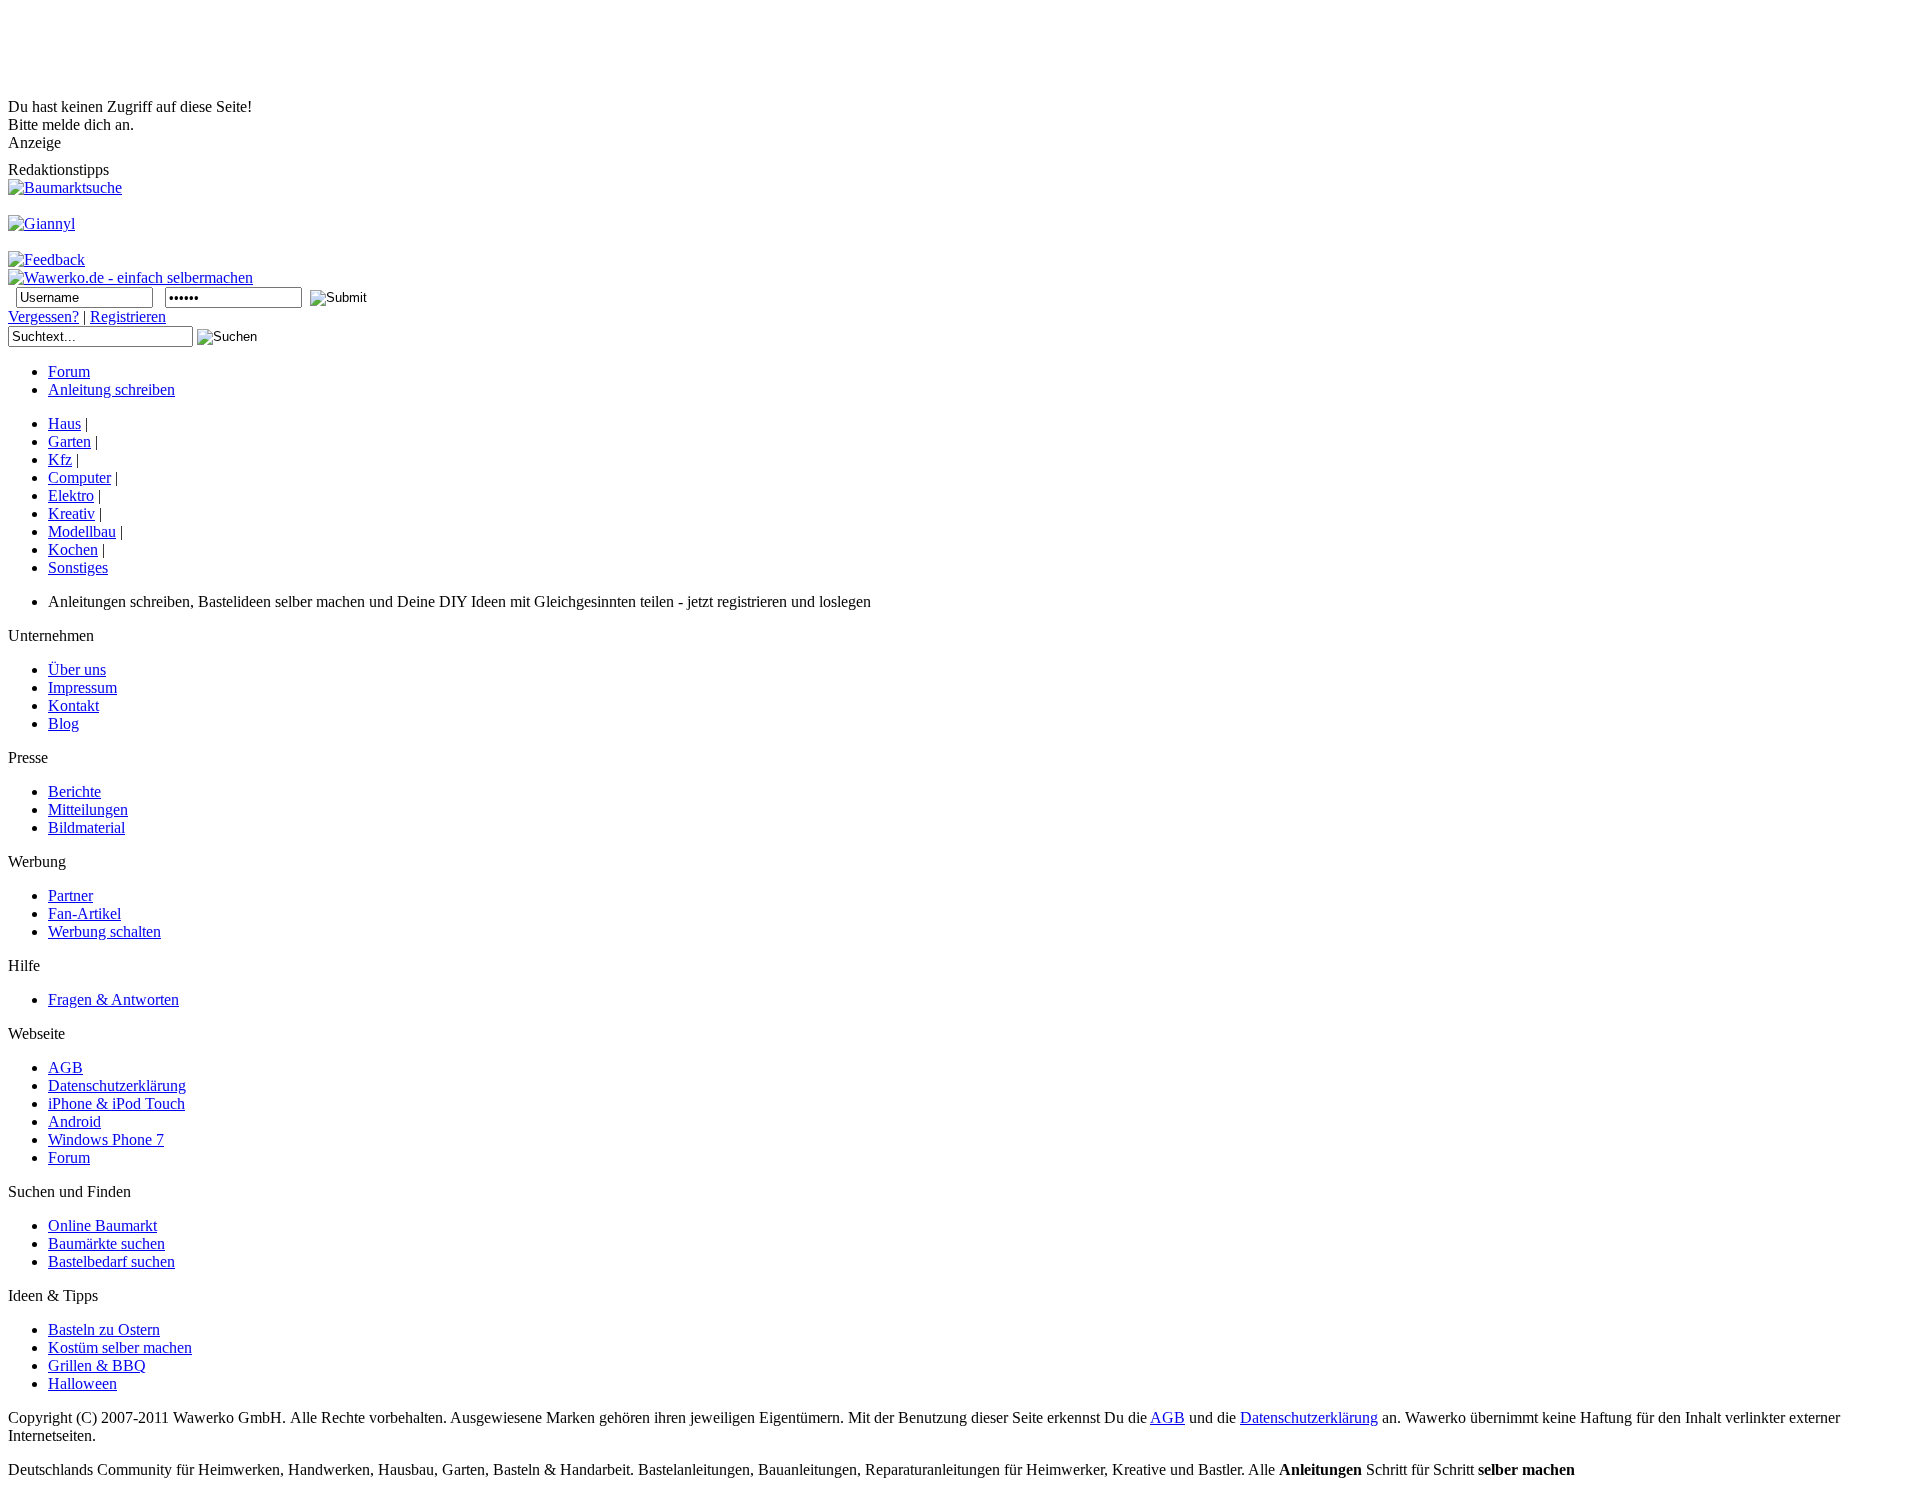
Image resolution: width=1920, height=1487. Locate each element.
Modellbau (82, 531)
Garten (69, 441)
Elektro (71, 495)
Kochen (73, 549)
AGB (1167, 1417)
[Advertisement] (372, 53)
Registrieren (128, 316)
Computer (79, 477)
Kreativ (71, 513)
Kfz (60, 459)
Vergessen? (43, 316)
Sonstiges (78, 567)
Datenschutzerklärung (1309, 1417)
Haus (64, 423)
